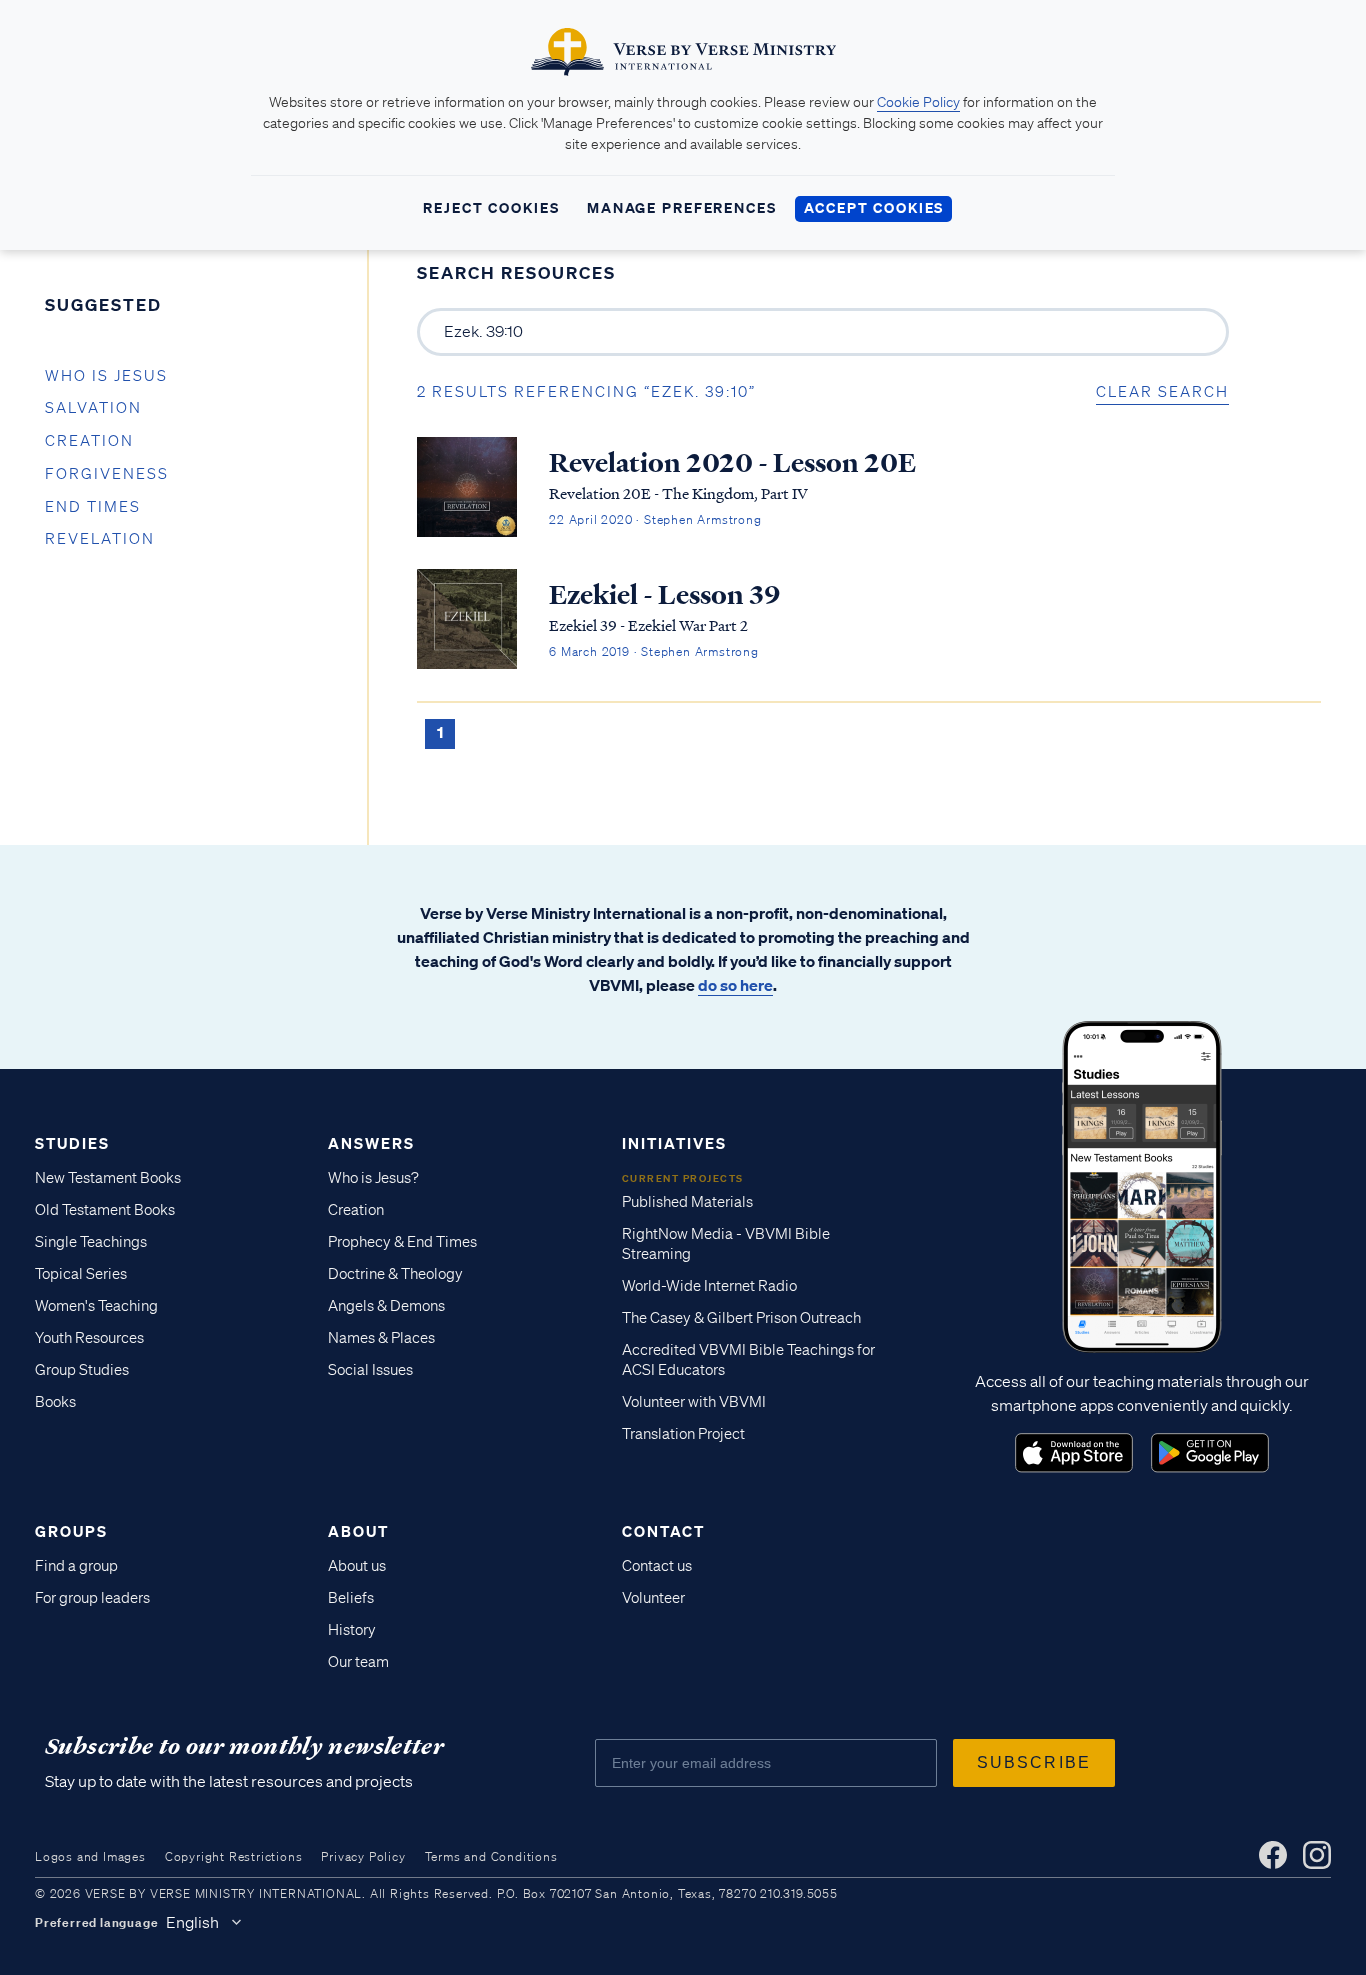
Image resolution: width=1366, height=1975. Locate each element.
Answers (371, 1143)
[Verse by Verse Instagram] (1317, 1855)
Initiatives (674, 1143)
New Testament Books (108, 1178)
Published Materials (687, 1202)
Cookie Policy (918, 102)
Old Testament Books (105, 1210)
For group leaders (92, 1598)
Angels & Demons (386, 1306)
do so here (735, 985)
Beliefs (351, 1598)
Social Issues (370, 1370)
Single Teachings (91, 1242)
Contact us (657, 1566)
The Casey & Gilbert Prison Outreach (741, 1318)
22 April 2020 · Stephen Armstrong (655, 519)
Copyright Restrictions (234, 1856)
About (358, 1531)
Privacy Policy (363, 1856)
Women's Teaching (96, 1306)
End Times (93, 507)
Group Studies (82, 1370)
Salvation (93, 408)
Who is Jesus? (373, 1178)
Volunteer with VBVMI (694, 1402)
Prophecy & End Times (402, 1242)
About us (357, 1566)
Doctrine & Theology (395, 1274)
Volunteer (653, 1598)
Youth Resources (89, 1338)
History (352, 1630)
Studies (72, 1143)
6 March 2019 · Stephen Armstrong (654, 651)
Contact (663, 1531)
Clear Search (1162, 392)
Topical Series (81, 1274)
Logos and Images (90, 1856)
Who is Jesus (106, 376)
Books (55, 1402)
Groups (71, 1531)
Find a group (76, 1566)
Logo (1074, 1453)
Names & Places (381, 1338)
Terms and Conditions (491, 1856)
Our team (358, 1662)
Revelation (100, 539)
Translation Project (683, 1434)
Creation (89, 441)
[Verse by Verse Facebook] (1273, 1855)
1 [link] (440, 732)
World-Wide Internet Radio (709, 1286)
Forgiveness (107, 474)
